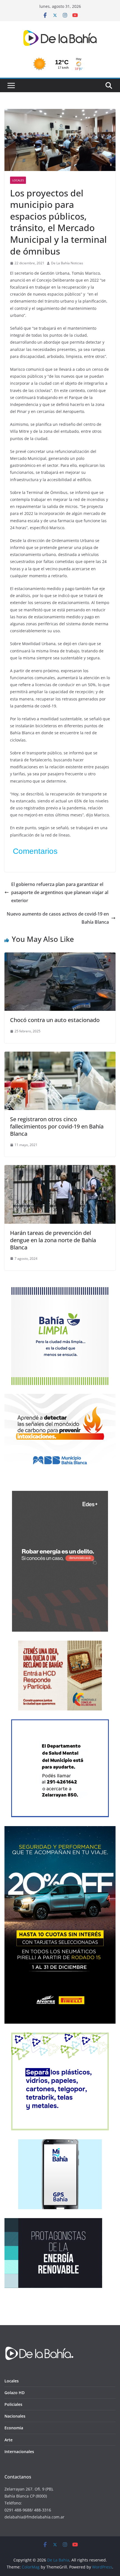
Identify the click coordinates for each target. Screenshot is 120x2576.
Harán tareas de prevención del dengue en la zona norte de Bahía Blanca (53, 1240)
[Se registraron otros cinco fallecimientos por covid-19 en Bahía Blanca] (60, 1056)
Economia (14, 2428)
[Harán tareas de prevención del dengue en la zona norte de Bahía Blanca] (60, 1169)
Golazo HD (15, 2393)
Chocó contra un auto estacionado (55, 1020)
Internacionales (19, 2452)
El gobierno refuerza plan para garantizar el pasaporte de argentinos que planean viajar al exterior (60, 892)
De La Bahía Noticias (67, 263)
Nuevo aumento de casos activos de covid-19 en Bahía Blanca (58, 918)
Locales (18, 180)
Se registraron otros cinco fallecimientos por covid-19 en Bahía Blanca (57, 1126)
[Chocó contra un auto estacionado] (60, 956)
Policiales (13, 2404)
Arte (9, 2440)
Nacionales (15, 2416)
